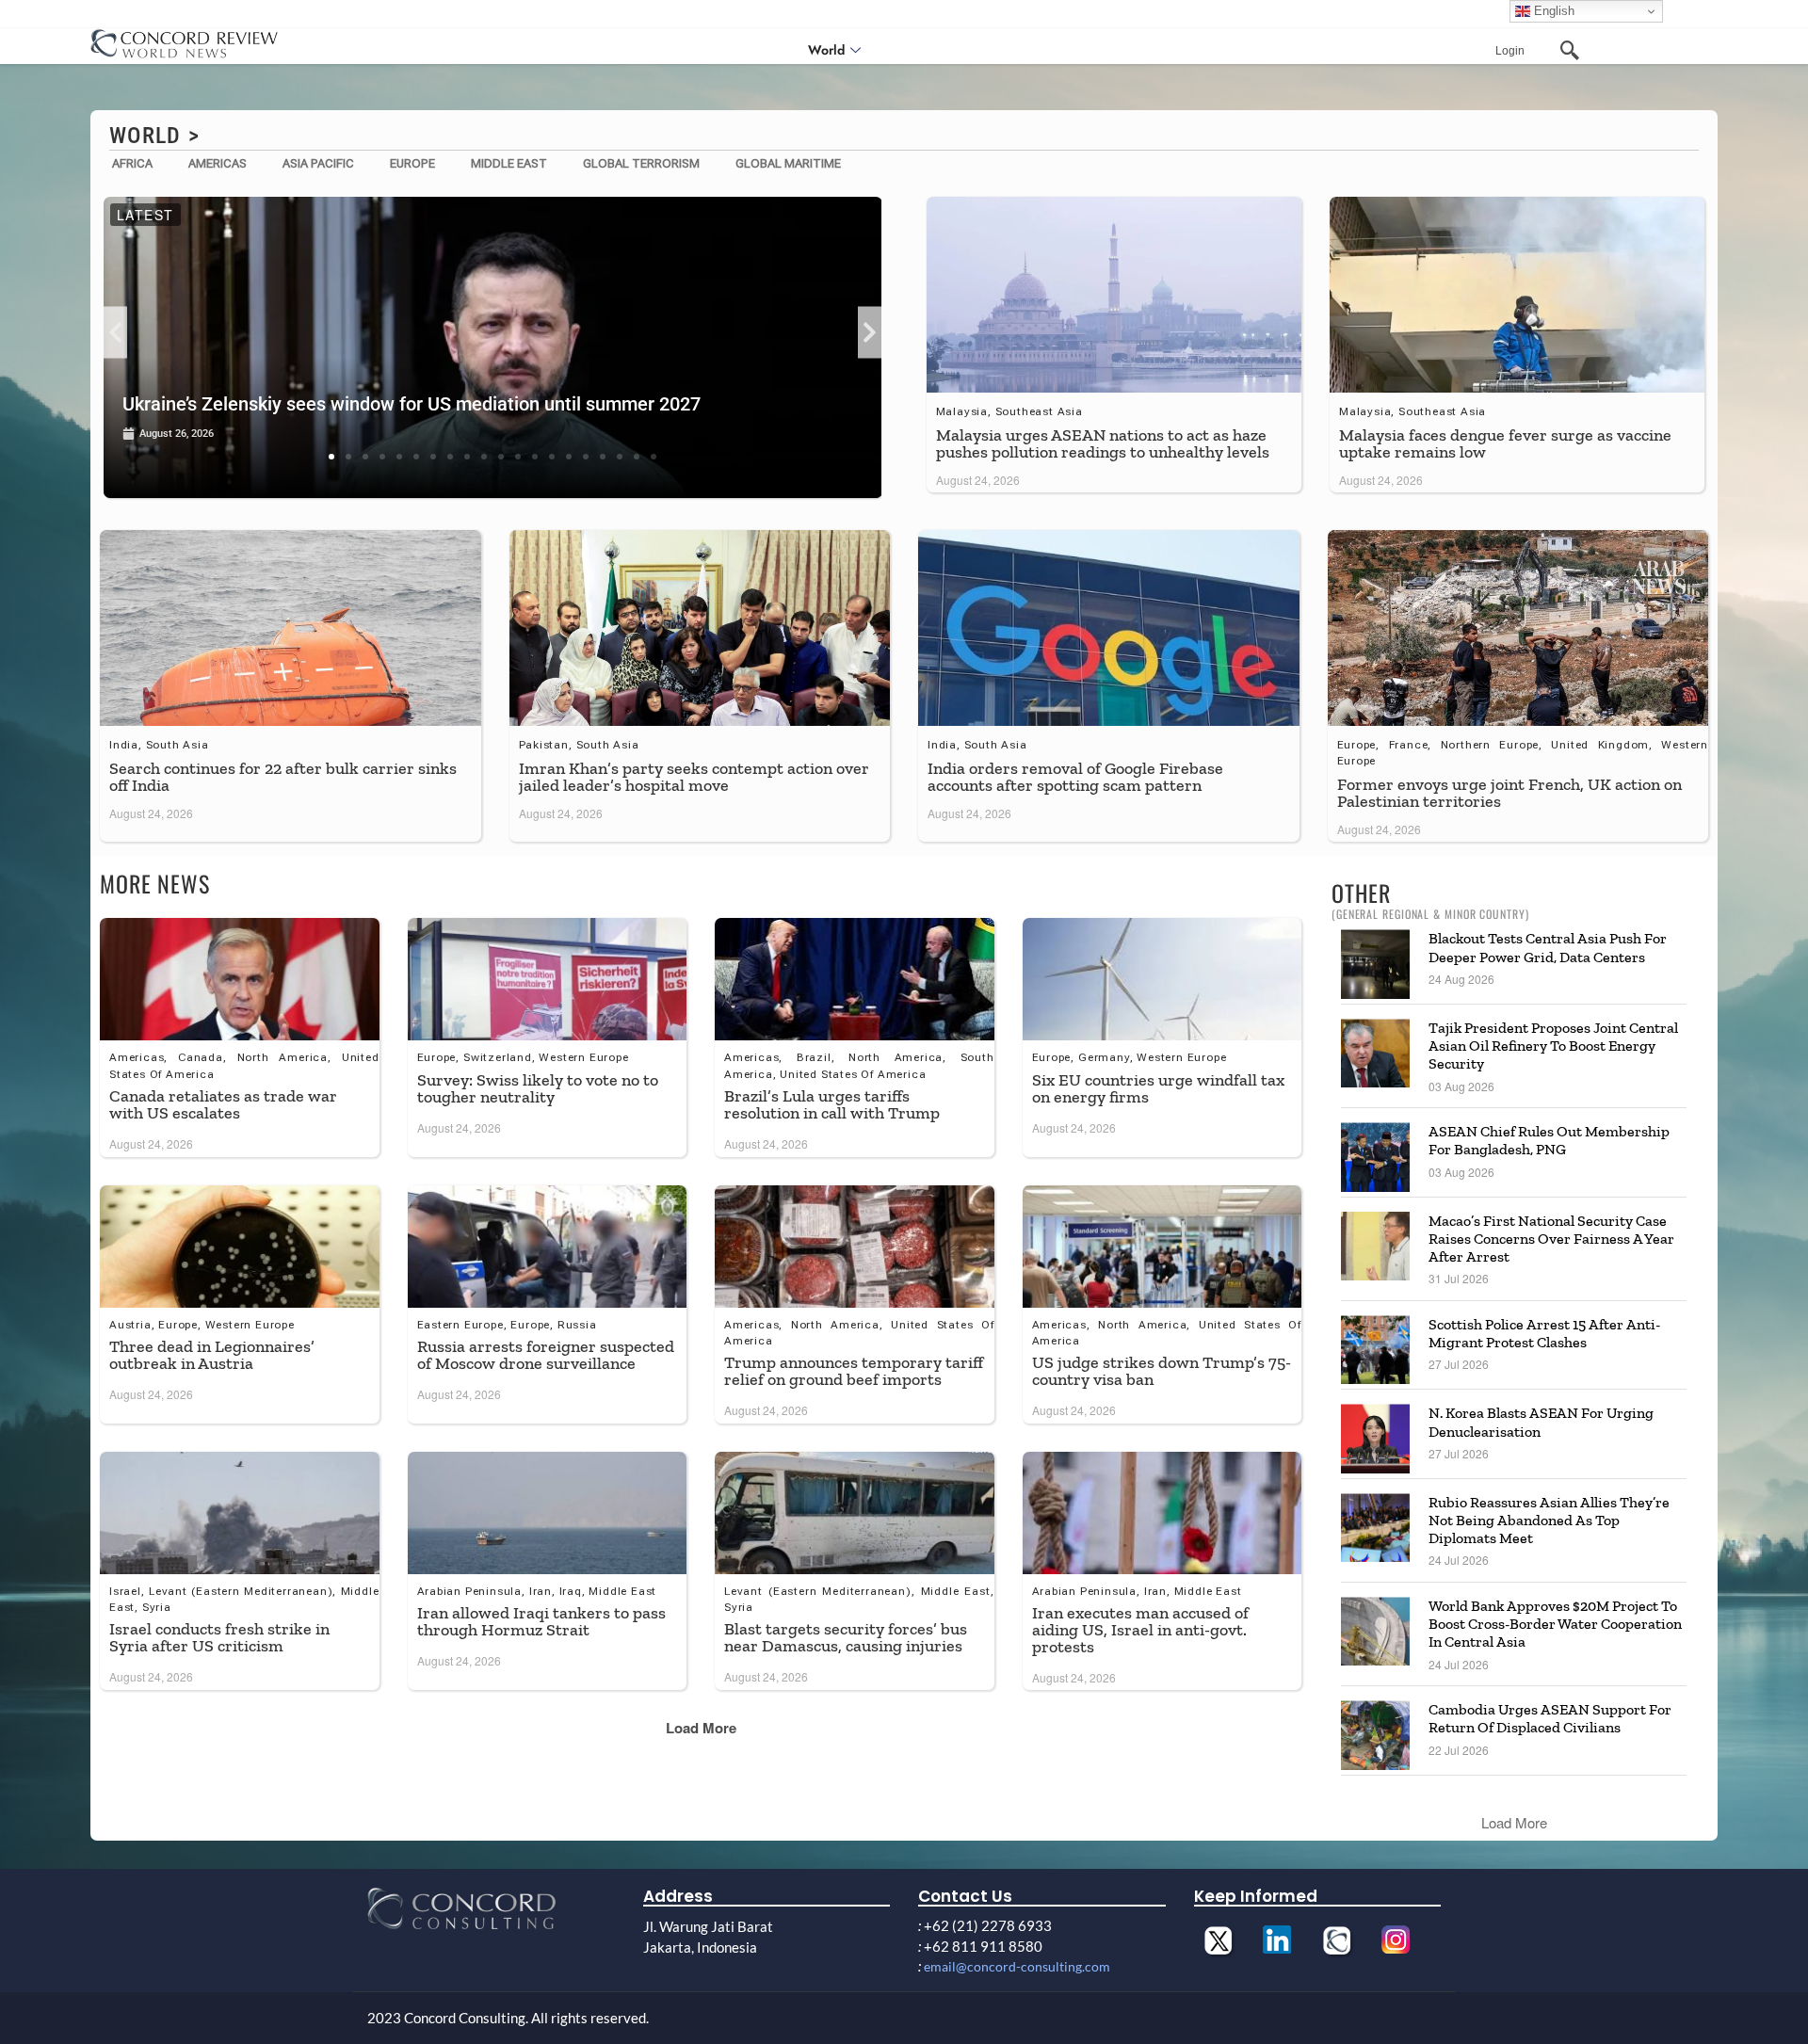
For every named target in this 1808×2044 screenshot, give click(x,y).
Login (1510, 51)
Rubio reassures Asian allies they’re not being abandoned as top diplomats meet (1549, 1520)
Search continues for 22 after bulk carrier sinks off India (283, 777)
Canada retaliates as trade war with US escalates (223, 1104)
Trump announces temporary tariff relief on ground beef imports (854, 1371)
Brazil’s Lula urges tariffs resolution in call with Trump (832, 1104)
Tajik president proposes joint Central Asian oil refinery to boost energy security (1553, 1046)
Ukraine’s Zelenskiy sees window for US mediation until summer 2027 (412, 404)
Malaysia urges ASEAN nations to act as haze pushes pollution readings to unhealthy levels (1105, 443)
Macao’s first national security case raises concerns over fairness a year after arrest (1551, 1239)
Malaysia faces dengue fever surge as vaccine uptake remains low (1505, 443)
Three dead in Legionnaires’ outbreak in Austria (212, 1355)
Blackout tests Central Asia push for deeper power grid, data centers (1548, 947)
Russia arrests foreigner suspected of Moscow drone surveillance (546, 1355)
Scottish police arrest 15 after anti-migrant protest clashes (1544, 1333)
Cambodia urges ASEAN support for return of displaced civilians (1550, 1718)
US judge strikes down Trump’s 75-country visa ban (1162, 1371)
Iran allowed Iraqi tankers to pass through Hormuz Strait (541, 1621)
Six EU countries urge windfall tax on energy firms (1158, 1088)
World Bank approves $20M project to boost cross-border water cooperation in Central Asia (1555, 1624)
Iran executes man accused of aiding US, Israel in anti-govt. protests (1140, 1630)
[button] (115, 333)
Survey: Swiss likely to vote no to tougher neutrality (538, 1088)
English (1552, 11)
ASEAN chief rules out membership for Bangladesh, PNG (1549, 1140)
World (826, 50)
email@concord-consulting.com (1017, 1966)
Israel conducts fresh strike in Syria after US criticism (219, 1637)
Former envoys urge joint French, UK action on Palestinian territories (1509, 793)
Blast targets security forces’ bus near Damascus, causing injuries (846, 1637)
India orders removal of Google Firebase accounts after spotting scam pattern (1075, 777)
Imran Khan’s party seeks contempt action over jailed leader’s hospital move (694, 777)
